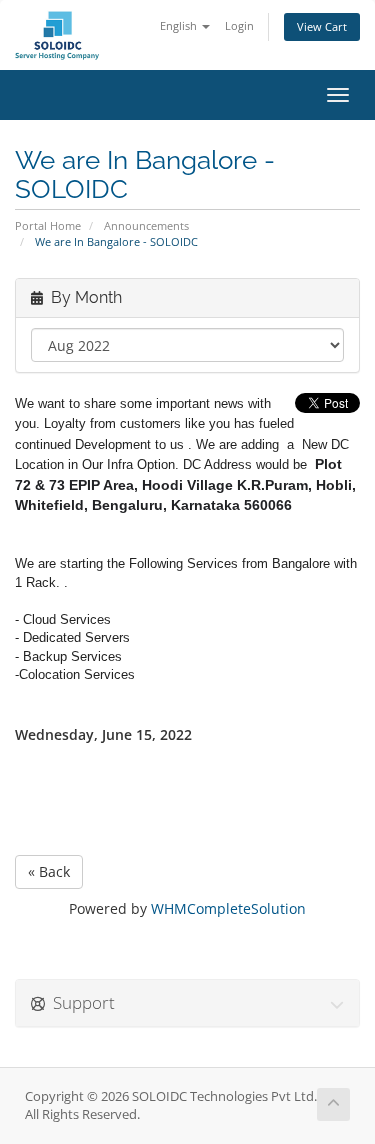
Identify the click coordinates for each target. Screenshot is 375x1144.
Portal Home (48, 225)
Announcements (146, 225)
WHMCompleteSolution (228, 908)
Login (239, 25)
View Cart (322, 26)
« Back (49, 871)
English (180, 25)
